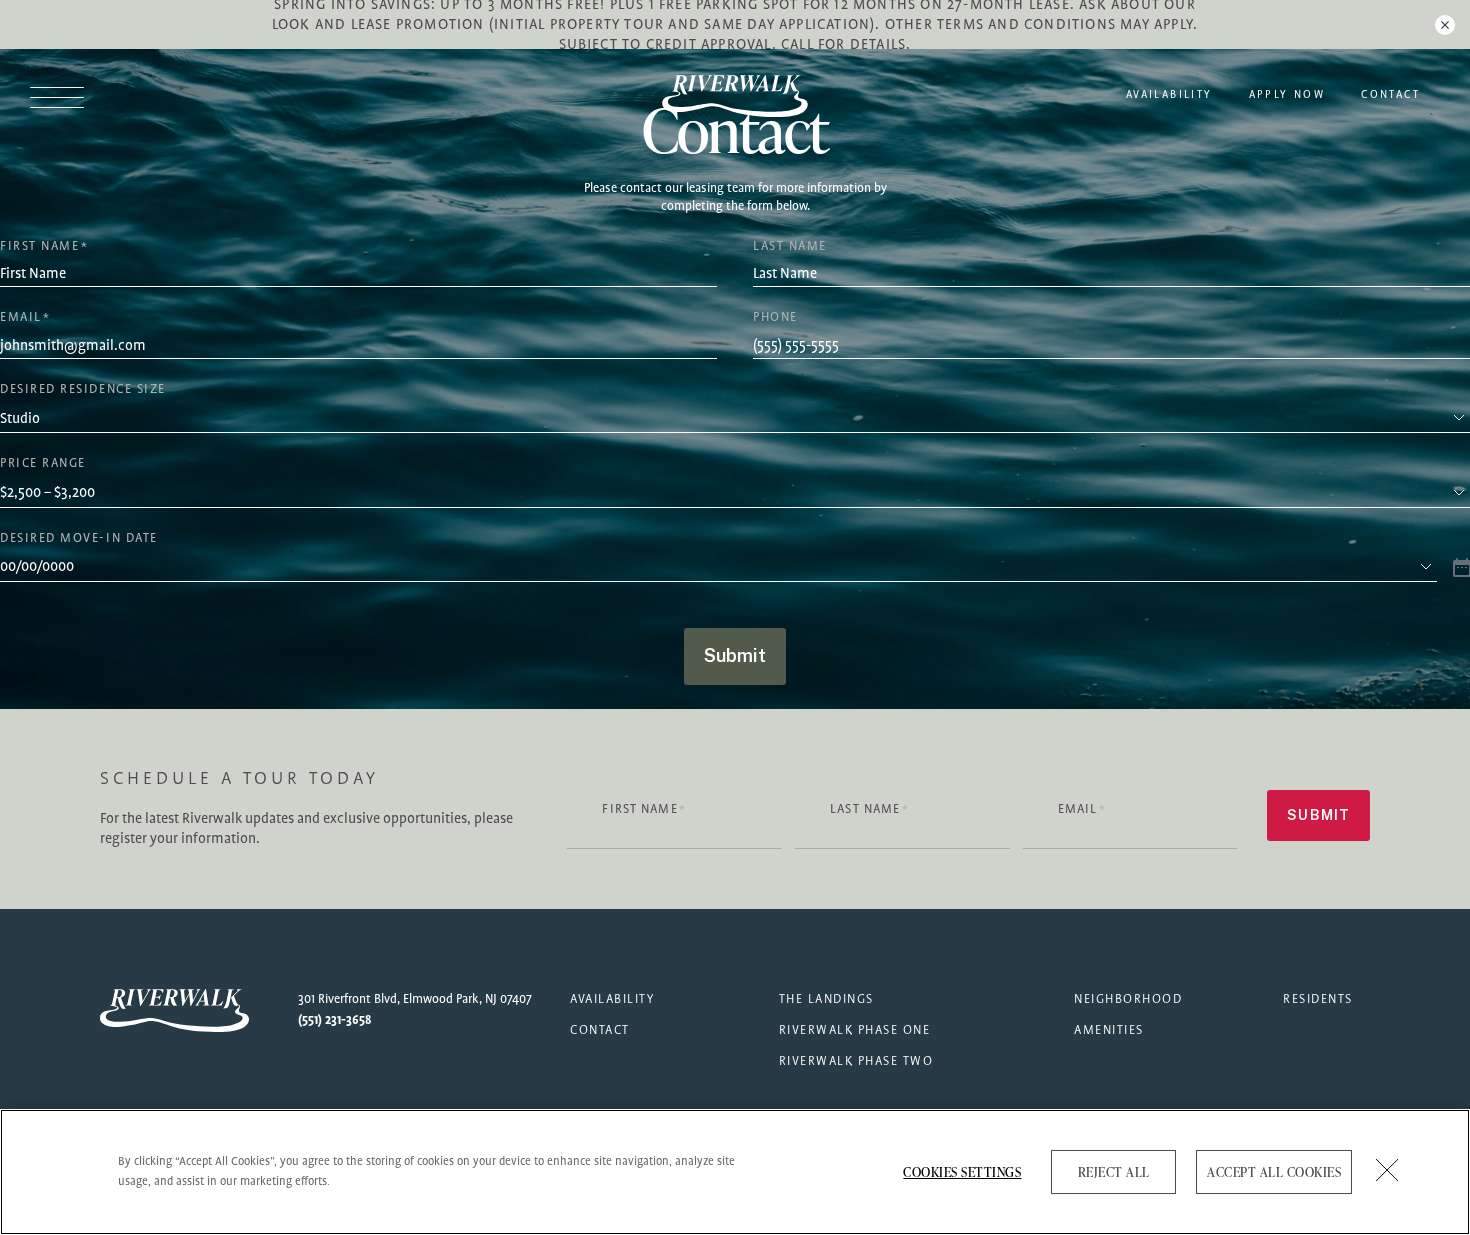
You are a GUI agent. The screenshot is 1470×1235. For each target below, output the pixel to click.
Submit (735, 655)
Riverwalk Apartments (735, 96)
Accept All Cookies (1274, 1172)
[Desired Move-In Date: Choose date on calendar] (1460, 566)
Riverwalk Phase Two (856, 1061)
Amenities (1109, 1030)
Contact (1390, 95)
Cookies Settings (962, 1172)
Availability (1169, 95)
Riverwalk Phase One (855, 1030)
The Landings (826, 999)
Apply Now (1287, 95)
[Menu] (67, 96)
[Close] (1387, 1169)
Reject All (1114, 1172)
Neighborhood (1128, 999)
